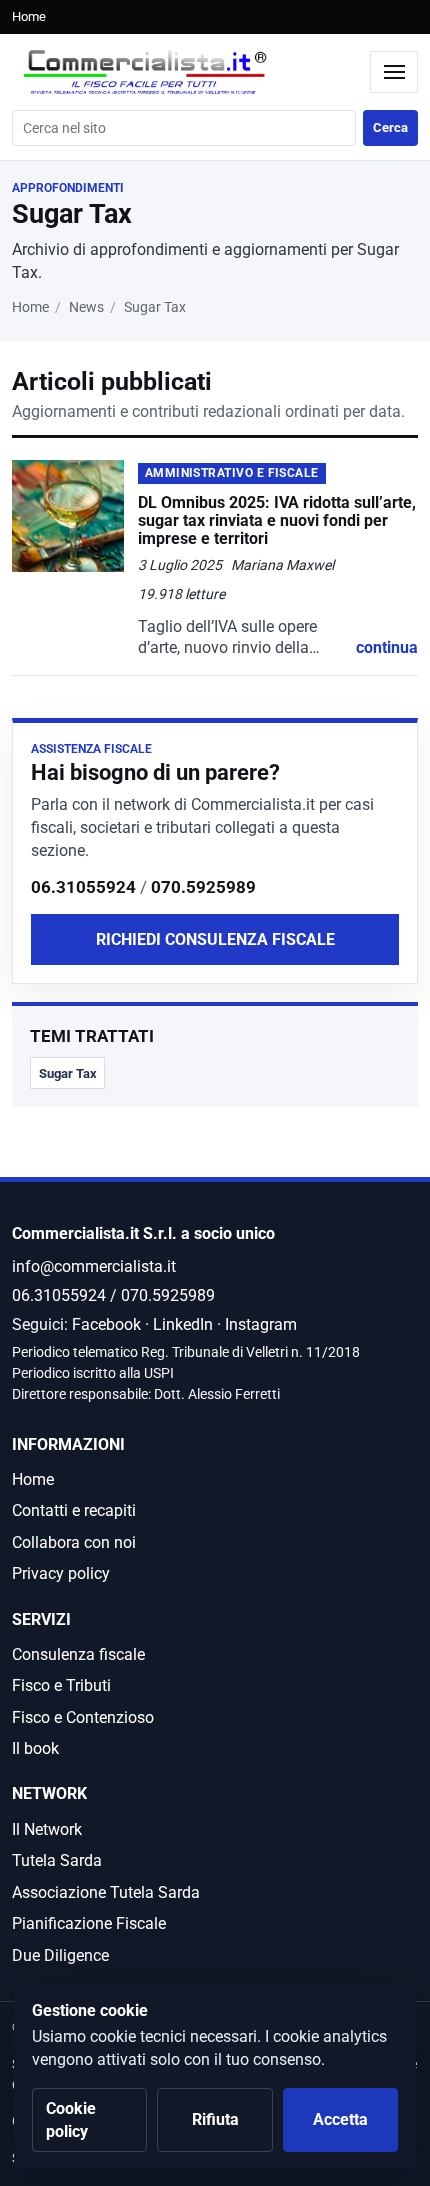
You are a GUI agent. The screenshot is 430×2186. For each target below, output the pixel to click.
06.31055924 (83, 887)
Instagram (261, 1324)
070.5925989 (203, 887)
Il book (35, 1748)
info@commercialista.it (94, 1266)
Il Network (47, 1829)
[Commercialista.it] (186, 72)
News (86, 307)
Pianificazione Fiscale (89, 1923)
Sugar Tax (68, 1073)
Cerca (390, 127)
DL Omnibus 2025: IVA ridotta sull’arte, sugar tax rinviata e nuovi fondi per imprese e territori (277, 520)
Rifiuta (215, 2119)
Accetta (340, 2119)
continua (387, 647)
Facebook (106, 1324)
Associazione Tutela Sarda (106, 1892)
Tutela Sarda (57, 1860)
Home (29, 16)
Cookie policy (71, 2120)
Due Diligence (60, 1955)
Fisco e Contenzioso (83, 1717)
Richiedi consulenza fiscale (215, 939)
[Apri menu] (394, 72)
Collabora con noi (74, 1542)
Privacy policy (61, 1573)
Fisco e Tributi (61, 1685)
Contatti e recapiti (74, 1510)
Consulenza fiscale (78, 1654)
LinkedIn (183, 1324)
